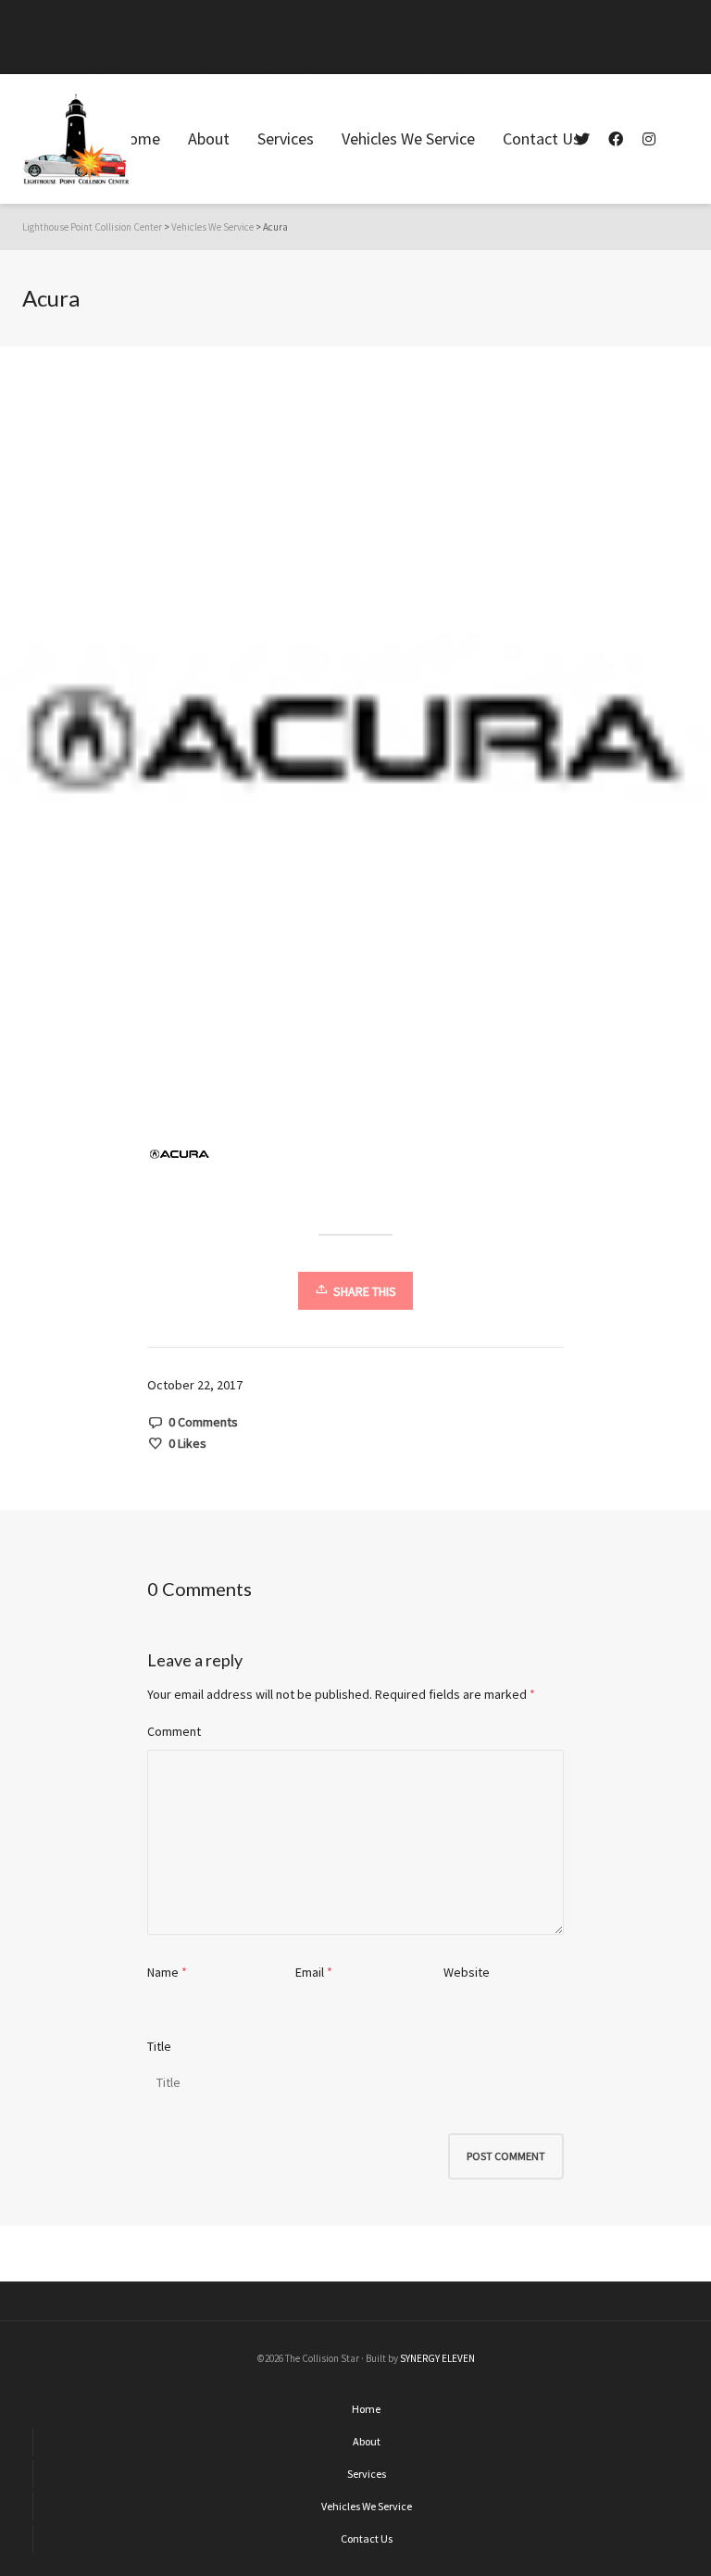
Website (467, 1972)
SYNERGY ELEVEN (437, 2358)
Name (163, 1972)
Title (159, 2046)
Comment (174, 1731)
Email (310, 1972)
